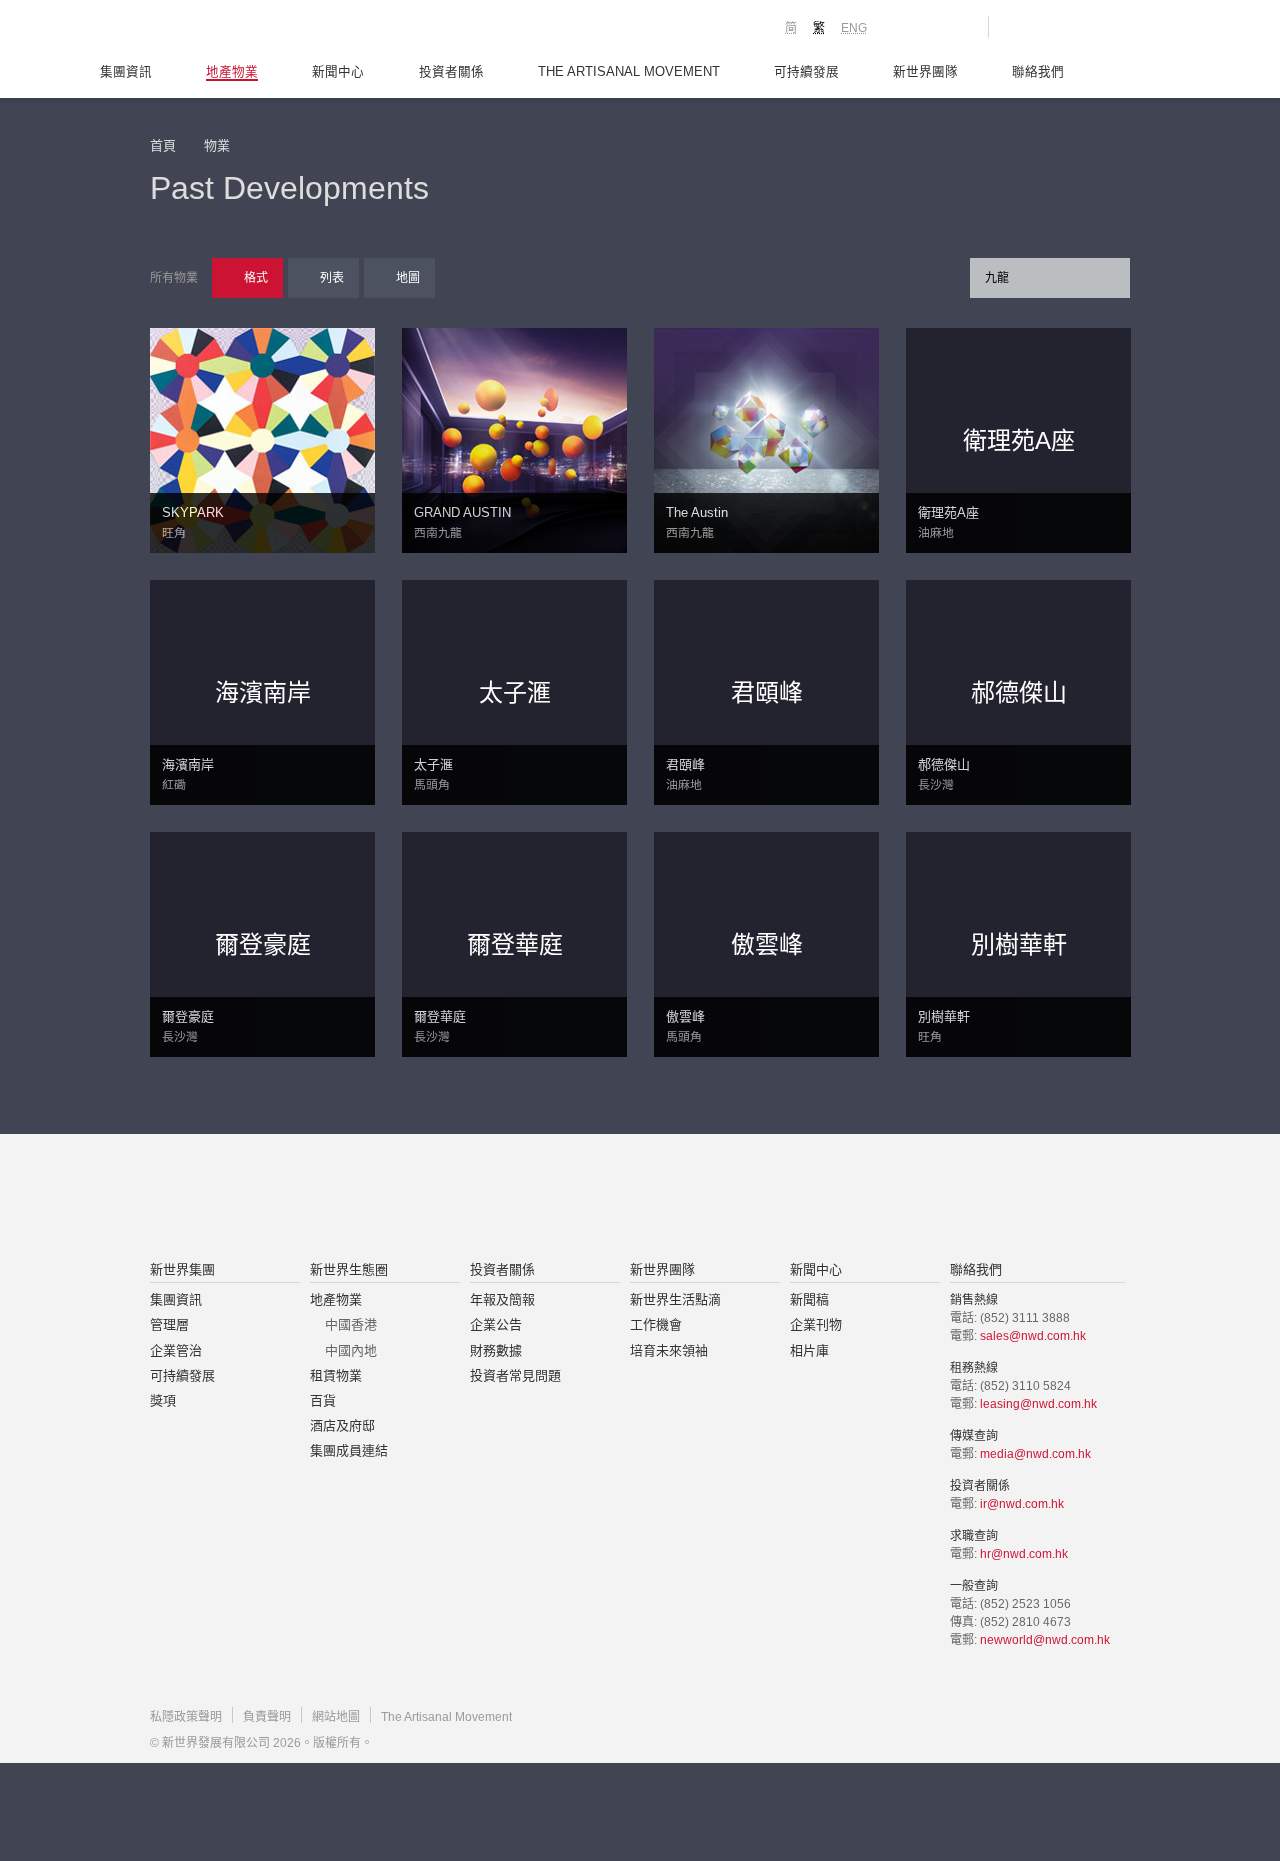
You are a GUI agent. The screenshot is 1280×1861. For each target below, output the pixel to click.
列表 (332, 278)
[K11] (902, 26)
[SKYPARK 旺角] (262, 439)
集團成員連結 (349, 1450)
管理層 (169, 1324)
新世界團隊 (925, 72)
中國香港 (351, 1324)
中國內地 (351, 1350)
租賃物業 (336, 1375)
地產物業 (232, 72)
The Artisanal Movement (629, 72)
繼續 (641, 663)
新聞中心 (338, 72)
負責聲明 (267, 1717)
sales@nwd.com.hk (1033, 1336)
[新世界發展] (260, 30)
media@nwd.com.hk (1035, 1454)
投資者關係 (451, 72)
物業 (217, 145)
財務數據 (496, 1350)
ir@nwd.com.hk (1022, 1504)
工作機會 (656, 1324)
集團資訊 (126, 72)
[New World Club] (958, 27)
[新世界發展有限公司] (413, 1199)
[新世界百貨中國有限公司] (841, 1199)
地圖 (408, 278)
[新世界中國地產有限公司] (614, 1199)
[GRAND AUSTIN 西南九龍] (514, 439)
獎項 (163, 1400)
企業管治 (176, 1350)
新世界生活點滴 (675, 1299)
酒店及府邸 (342, 1425)
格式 (256, 278)
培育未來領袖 (669, 1350)
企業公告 (496, 1324)
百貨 (323, 1400)
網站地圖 (336, 1717)
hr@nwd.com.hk (1024, 1554)
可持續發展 (806, 72)
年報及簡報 (502, 1299)
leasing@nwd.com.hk (1038, 1404)
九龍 (997, 278)
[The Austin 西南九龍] (766, 439)
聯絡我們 (1038, 72)
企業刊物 (816, 1324)
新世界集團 (182, 1269)
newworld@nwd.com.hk (1045, 1640)
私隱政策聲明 (186, 1717)
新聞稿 (809, 1299)
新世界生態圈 (349, 1269)
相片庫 (809, 1350)
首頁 (163, 145)
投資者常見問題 (515, 1375)
